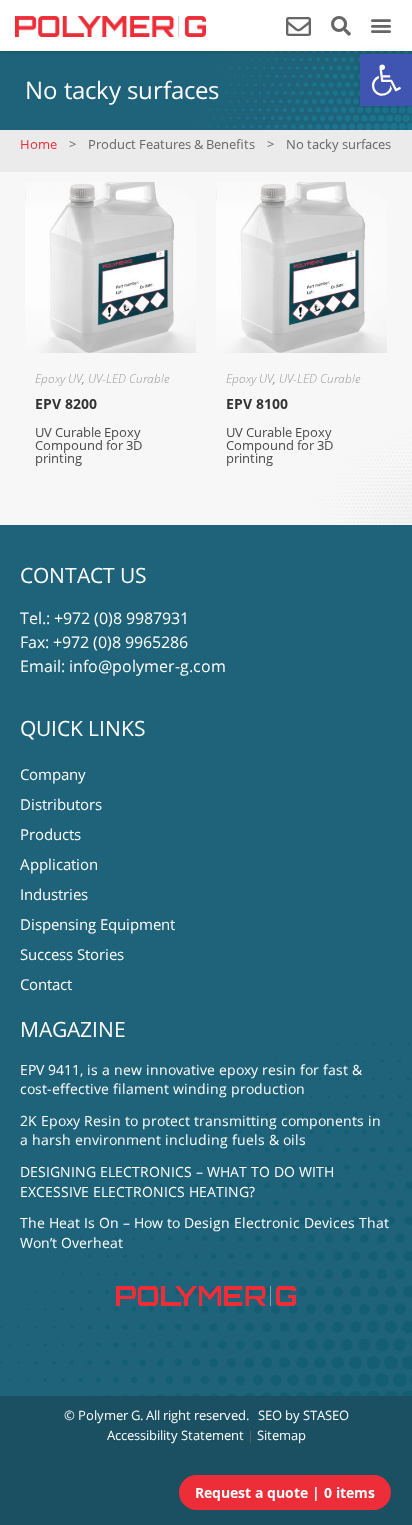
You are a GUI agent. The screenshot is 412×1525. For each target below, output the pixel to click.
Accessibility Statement (175, 1435)
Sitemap (281, 1435)
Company (53, 774)
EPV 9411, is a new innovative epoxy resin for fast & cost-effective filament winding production (191, 1079)
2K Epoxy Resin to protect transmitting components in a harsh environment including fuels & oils (200, 1130)
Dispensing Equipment (97, 924)
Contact (46, 984)
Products (50, 834)
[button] (386, 80)
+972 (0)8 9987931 (121, 618)
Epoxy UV (58, 378)
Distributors (61, 804)
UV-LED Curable (128, 378)
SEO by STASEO (303, 1415)
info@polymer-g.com (147, 666)
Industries (54, 894)
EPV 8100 (257, 403)
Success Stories (72, 954)
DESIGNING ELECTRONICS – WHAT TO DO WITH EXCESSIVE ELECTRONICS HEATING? (177, 1181)
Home (38, 144)
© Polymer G (102, 1415)
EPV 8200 (66, 403)
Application (59, 864)
